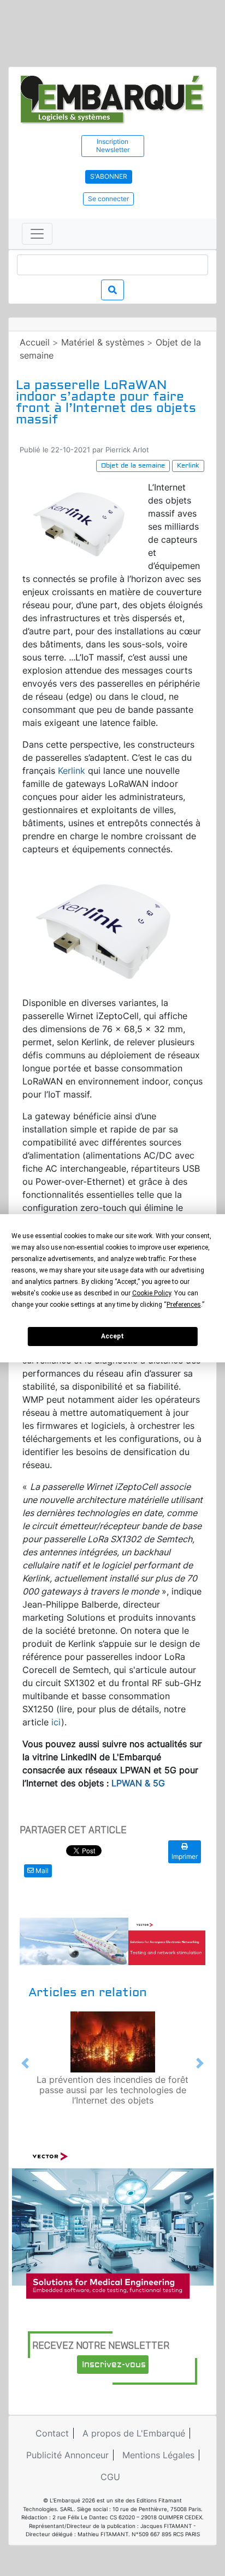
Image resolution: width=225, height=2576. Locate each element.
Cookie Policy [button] (152, 1293)
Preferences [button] (184, 1305)
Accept (112, 1336)
